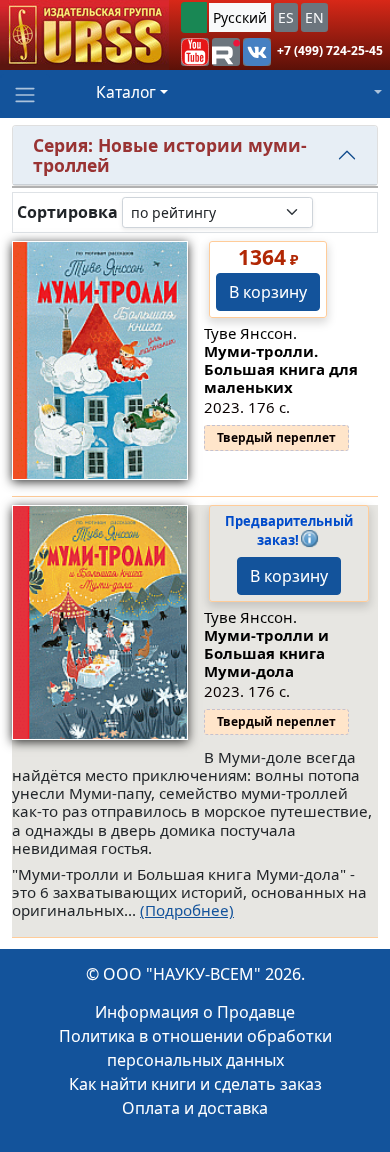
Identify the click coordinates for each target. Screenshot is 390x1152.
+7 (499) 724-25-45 (330, 50)
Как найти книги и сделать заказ (195, 1084)
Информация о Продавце (195, 1012)
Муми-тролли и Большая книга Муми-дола (266, 653)
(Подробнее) (187, 910)
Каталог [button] (126, 92)
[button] (195, 52)
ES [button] (286, 17)
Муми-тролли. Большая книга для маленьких (281, 369)
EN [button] (314, 17)
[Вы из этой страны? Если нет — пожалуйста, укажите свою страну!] (194, 17)
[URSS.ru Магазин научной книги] (84, 35)
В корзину (268, 292)
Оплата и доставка (195, 1108)
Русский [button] (240, 17)
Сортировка (67, 212)
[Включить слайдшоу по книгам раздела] (329, 212)
